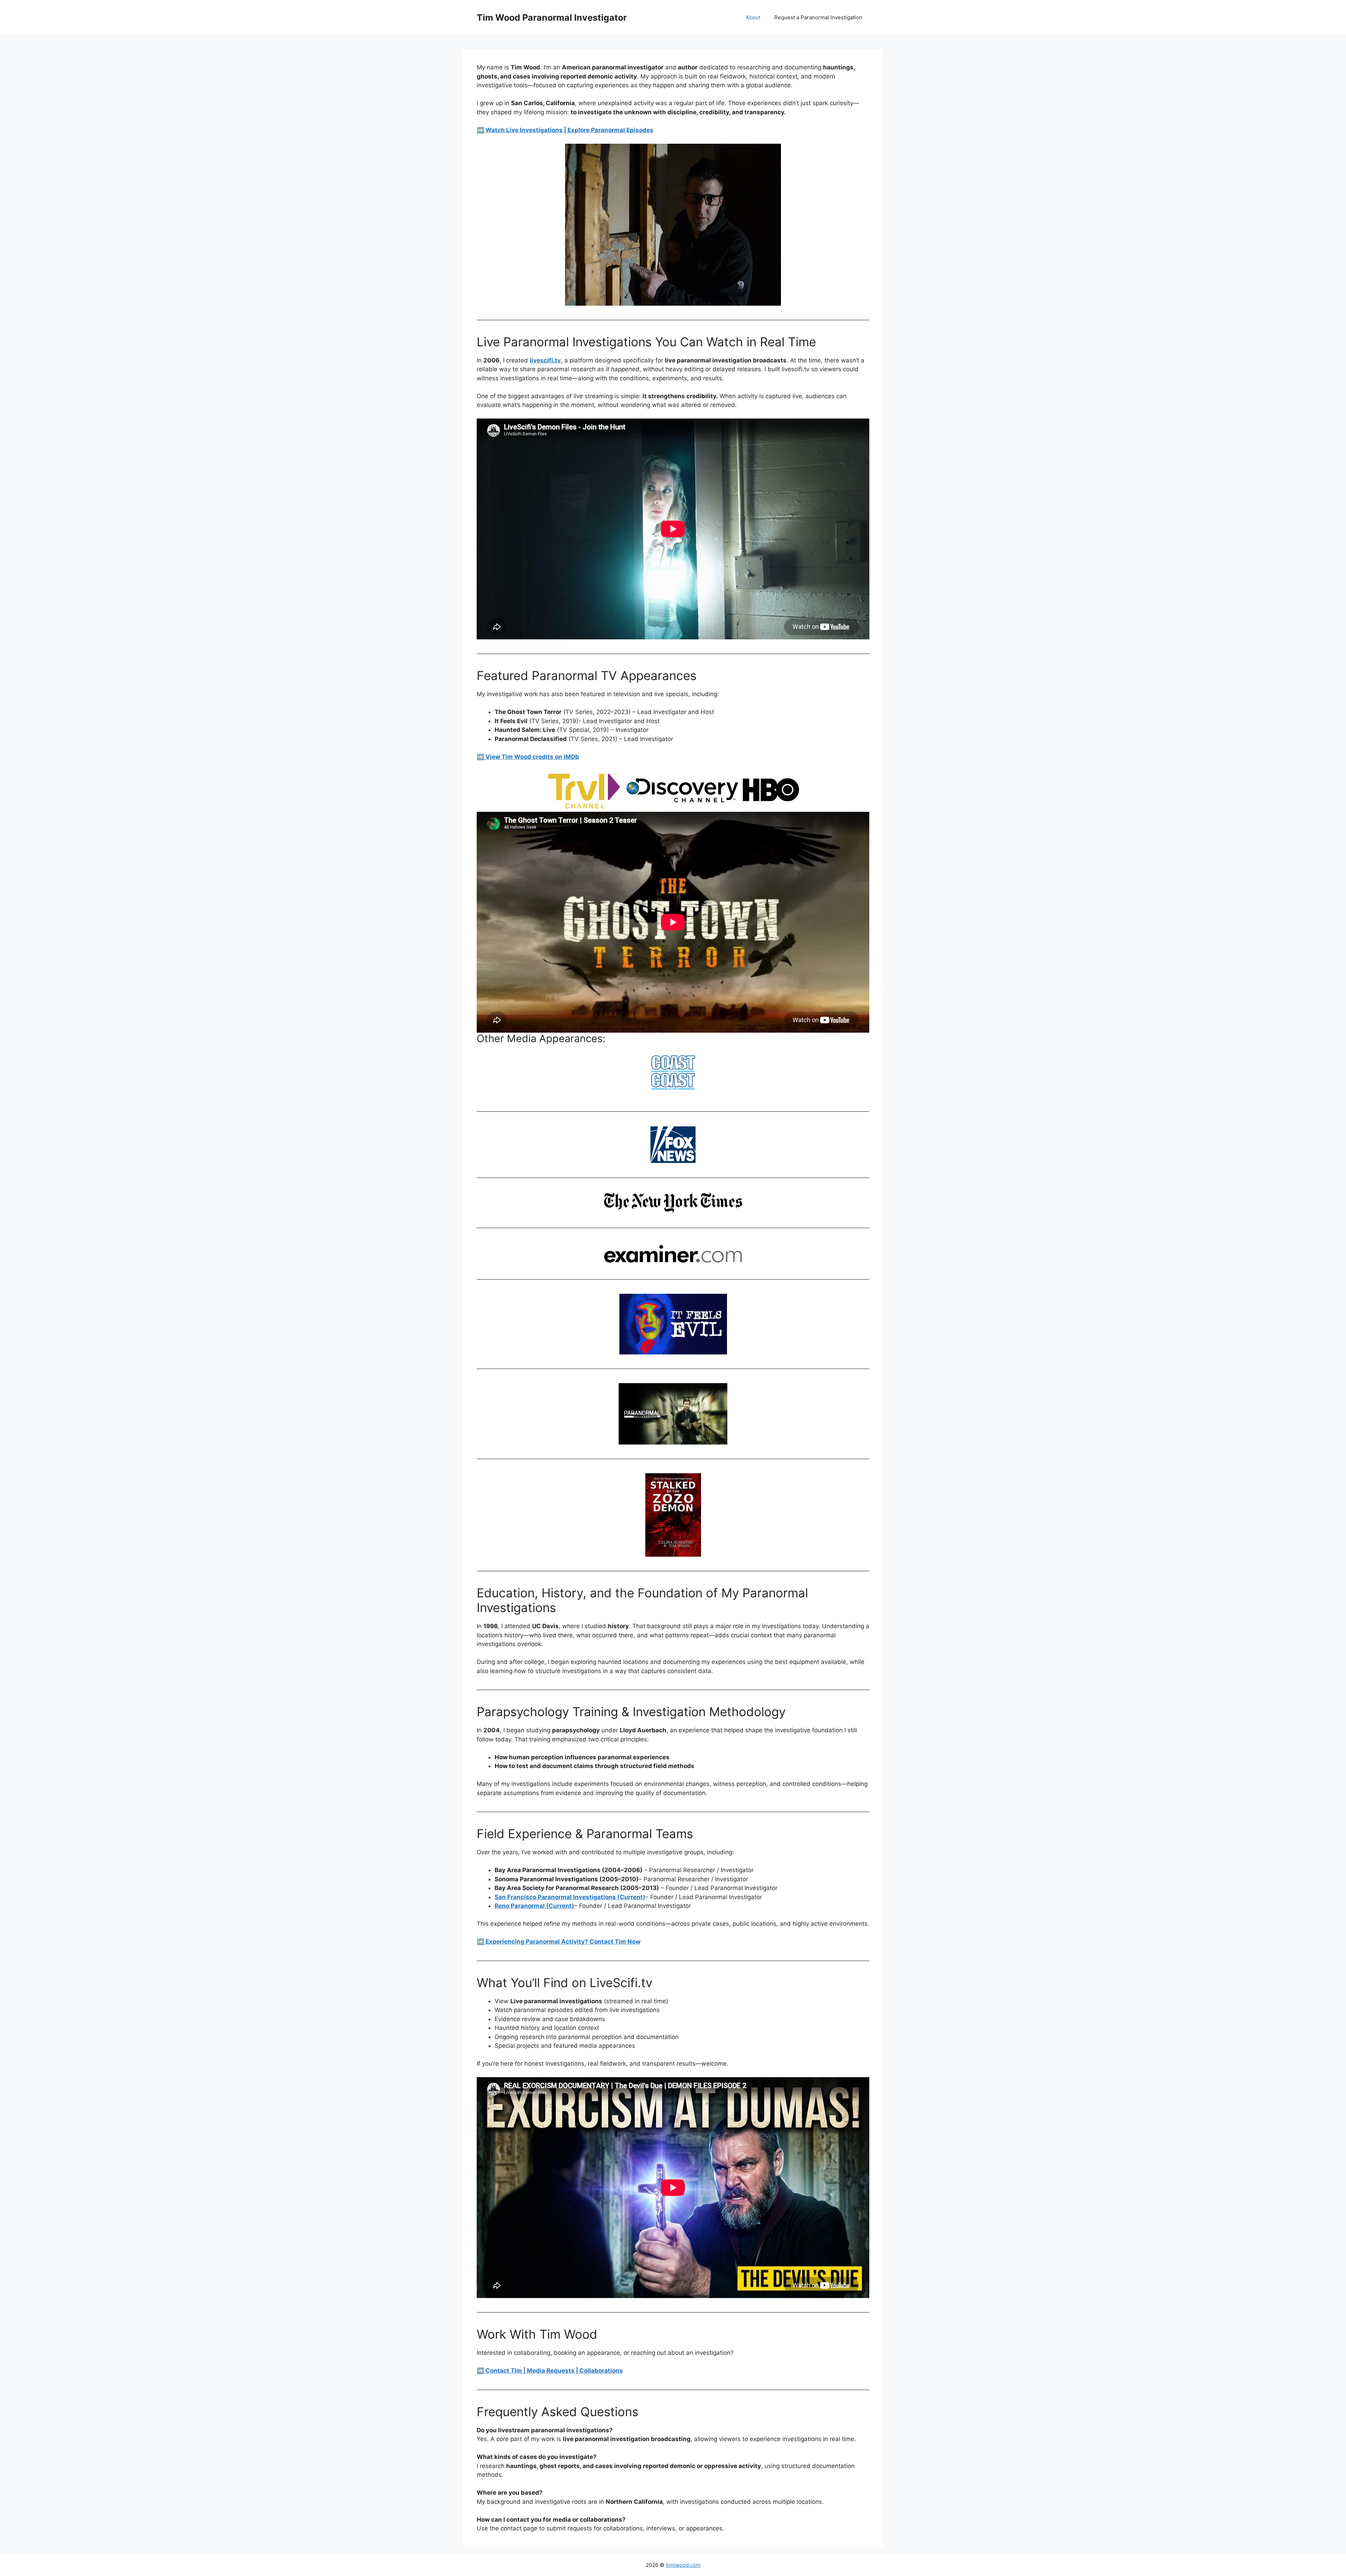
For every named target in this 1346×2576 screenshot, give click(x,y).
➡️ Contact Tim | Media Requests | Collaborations (550, 2371)
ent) (568, 1906)
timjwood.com (683, 2565)
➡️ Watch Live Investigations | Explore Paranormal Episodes (565, 130)
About (753, 17)
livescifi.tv (545, 360)
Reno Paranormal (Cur (527, 1906)
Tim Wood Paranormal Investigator (552, 18)
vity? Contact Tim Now (607, 1942)
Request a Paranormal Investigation (818, 17)
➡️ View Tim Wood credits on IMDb (528, 757)
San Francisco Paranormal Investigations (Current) (570, 1897)
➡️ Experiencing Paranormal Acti (525, 1942)
